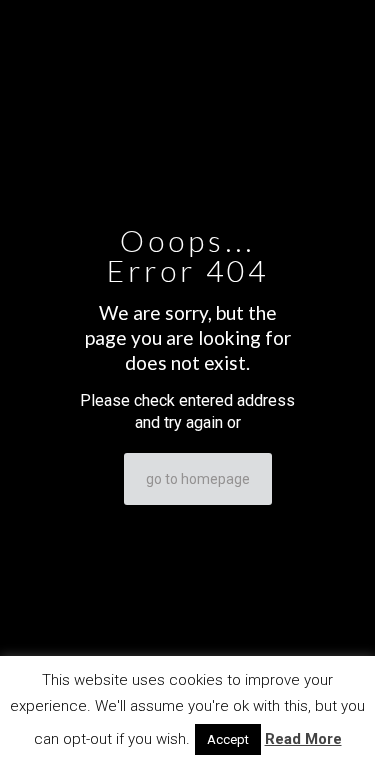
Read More (303, 739)
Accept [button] (228, 739)
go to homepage (198, 479)
